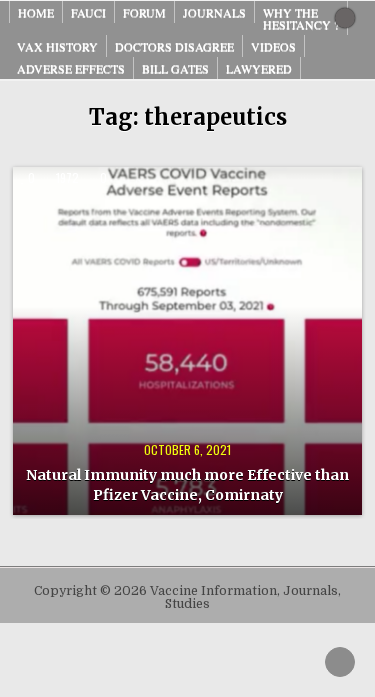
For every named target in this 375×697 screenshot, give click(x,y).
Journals (214, 12)
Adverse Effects (71, 68)
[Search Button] (345, 18)
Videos (273, 46)
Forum (144, 12)
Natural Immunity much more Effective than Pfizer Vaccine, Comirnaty (187, 485)
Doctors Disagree (174, 46)
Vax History (57, 46)
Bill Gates (175, 68)
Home (36, 12)
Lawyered (259, 68)
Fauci (88, 12)
